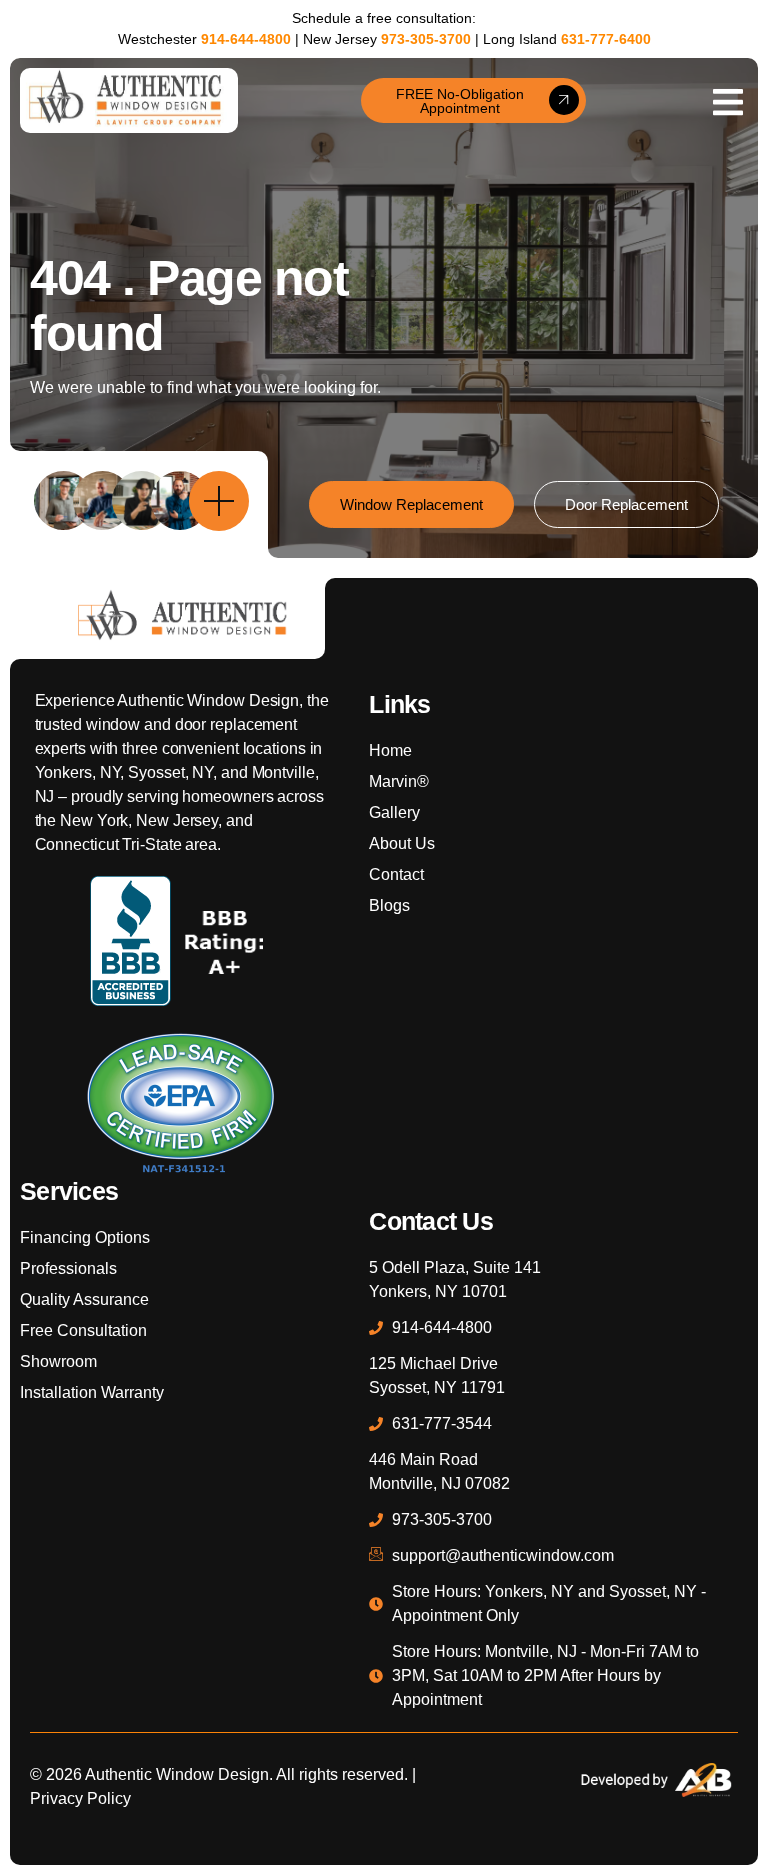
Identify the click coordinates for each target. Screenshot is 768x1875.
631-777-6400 (606, 39)
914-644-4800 (246, 39)
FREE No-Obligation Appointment (460, 101)
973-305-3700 (426, 39)
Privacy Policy (80, 1798)
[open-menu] (728, 100)
